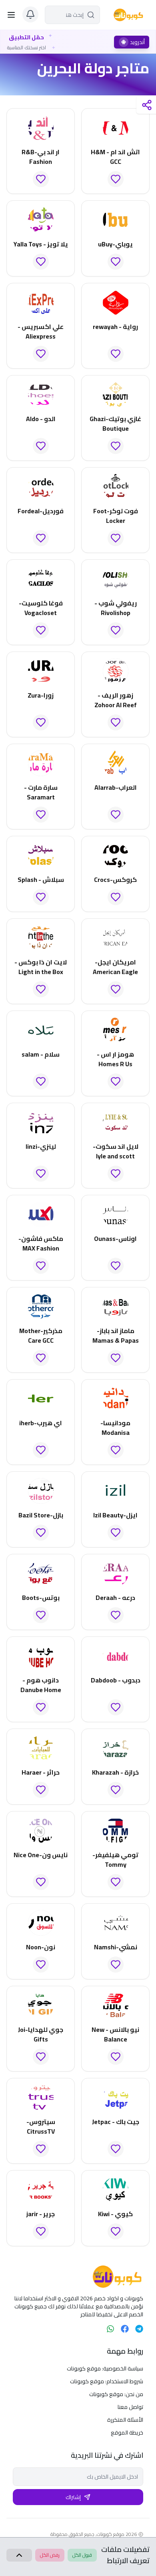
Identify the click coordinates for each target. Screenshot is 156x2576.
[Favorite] (116, 179)
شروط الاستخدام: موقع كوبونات (107, 2381)
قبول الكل (82, 2555)
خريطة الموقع (127, 2433)
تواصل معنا (130, 2407)
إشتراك (73, 2497)
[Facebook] (125, 2329)
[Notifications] (30, 14)
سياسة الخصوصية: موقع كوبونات (105, 2368)
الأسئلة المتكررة (125, 2420)
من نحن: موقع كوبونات (116, 2394)
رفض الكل (50, 2555)
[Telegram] (139, 2329)
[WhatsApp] (110, 2329)
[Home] (78, 2277)
